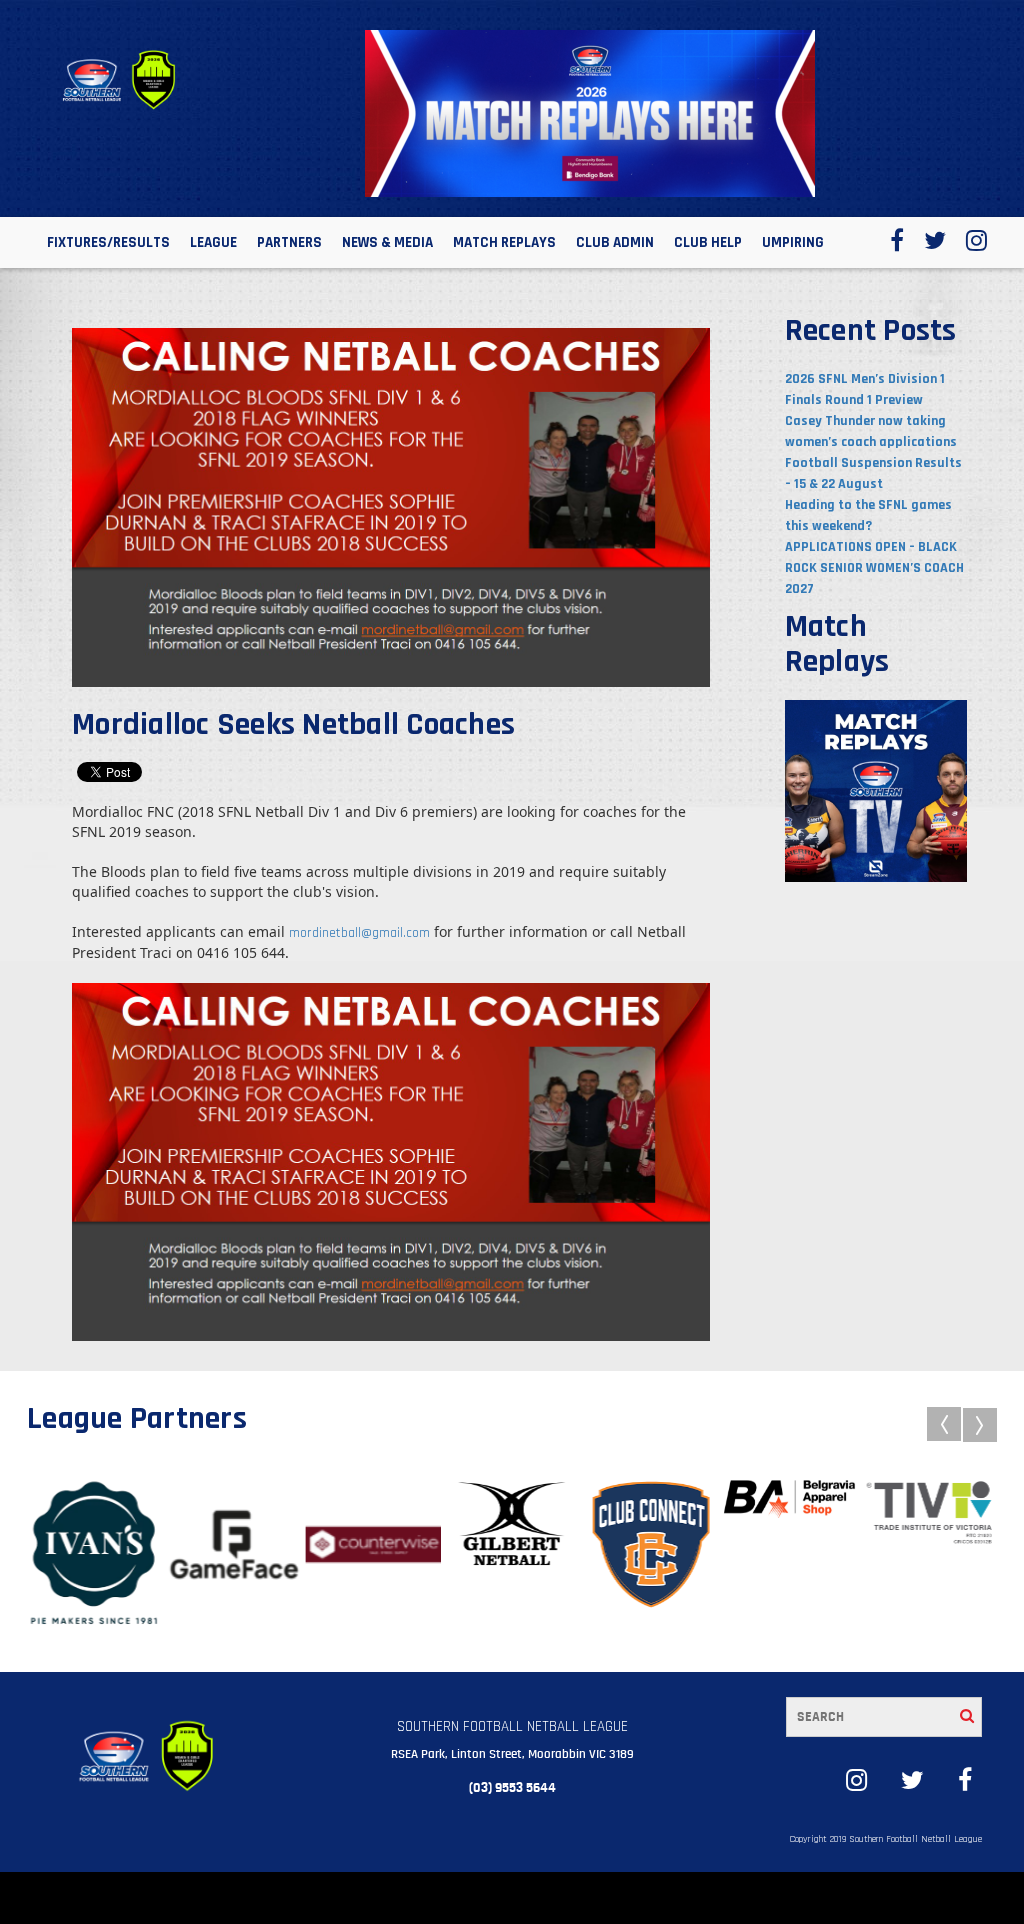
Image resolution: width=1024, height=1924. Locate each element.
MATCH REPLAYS (504, 242)
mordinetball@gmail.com (359, 933)
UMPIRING (793, 242)
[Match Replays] (876, 790)
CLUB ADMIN (615, 242)
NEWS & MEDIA (387, 242)
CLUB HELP (708, 242)
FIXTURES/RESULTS (108, 242)
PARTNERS (289, 242)
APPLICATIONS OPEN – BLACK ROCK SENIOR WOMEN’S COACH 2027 (874, 568)
